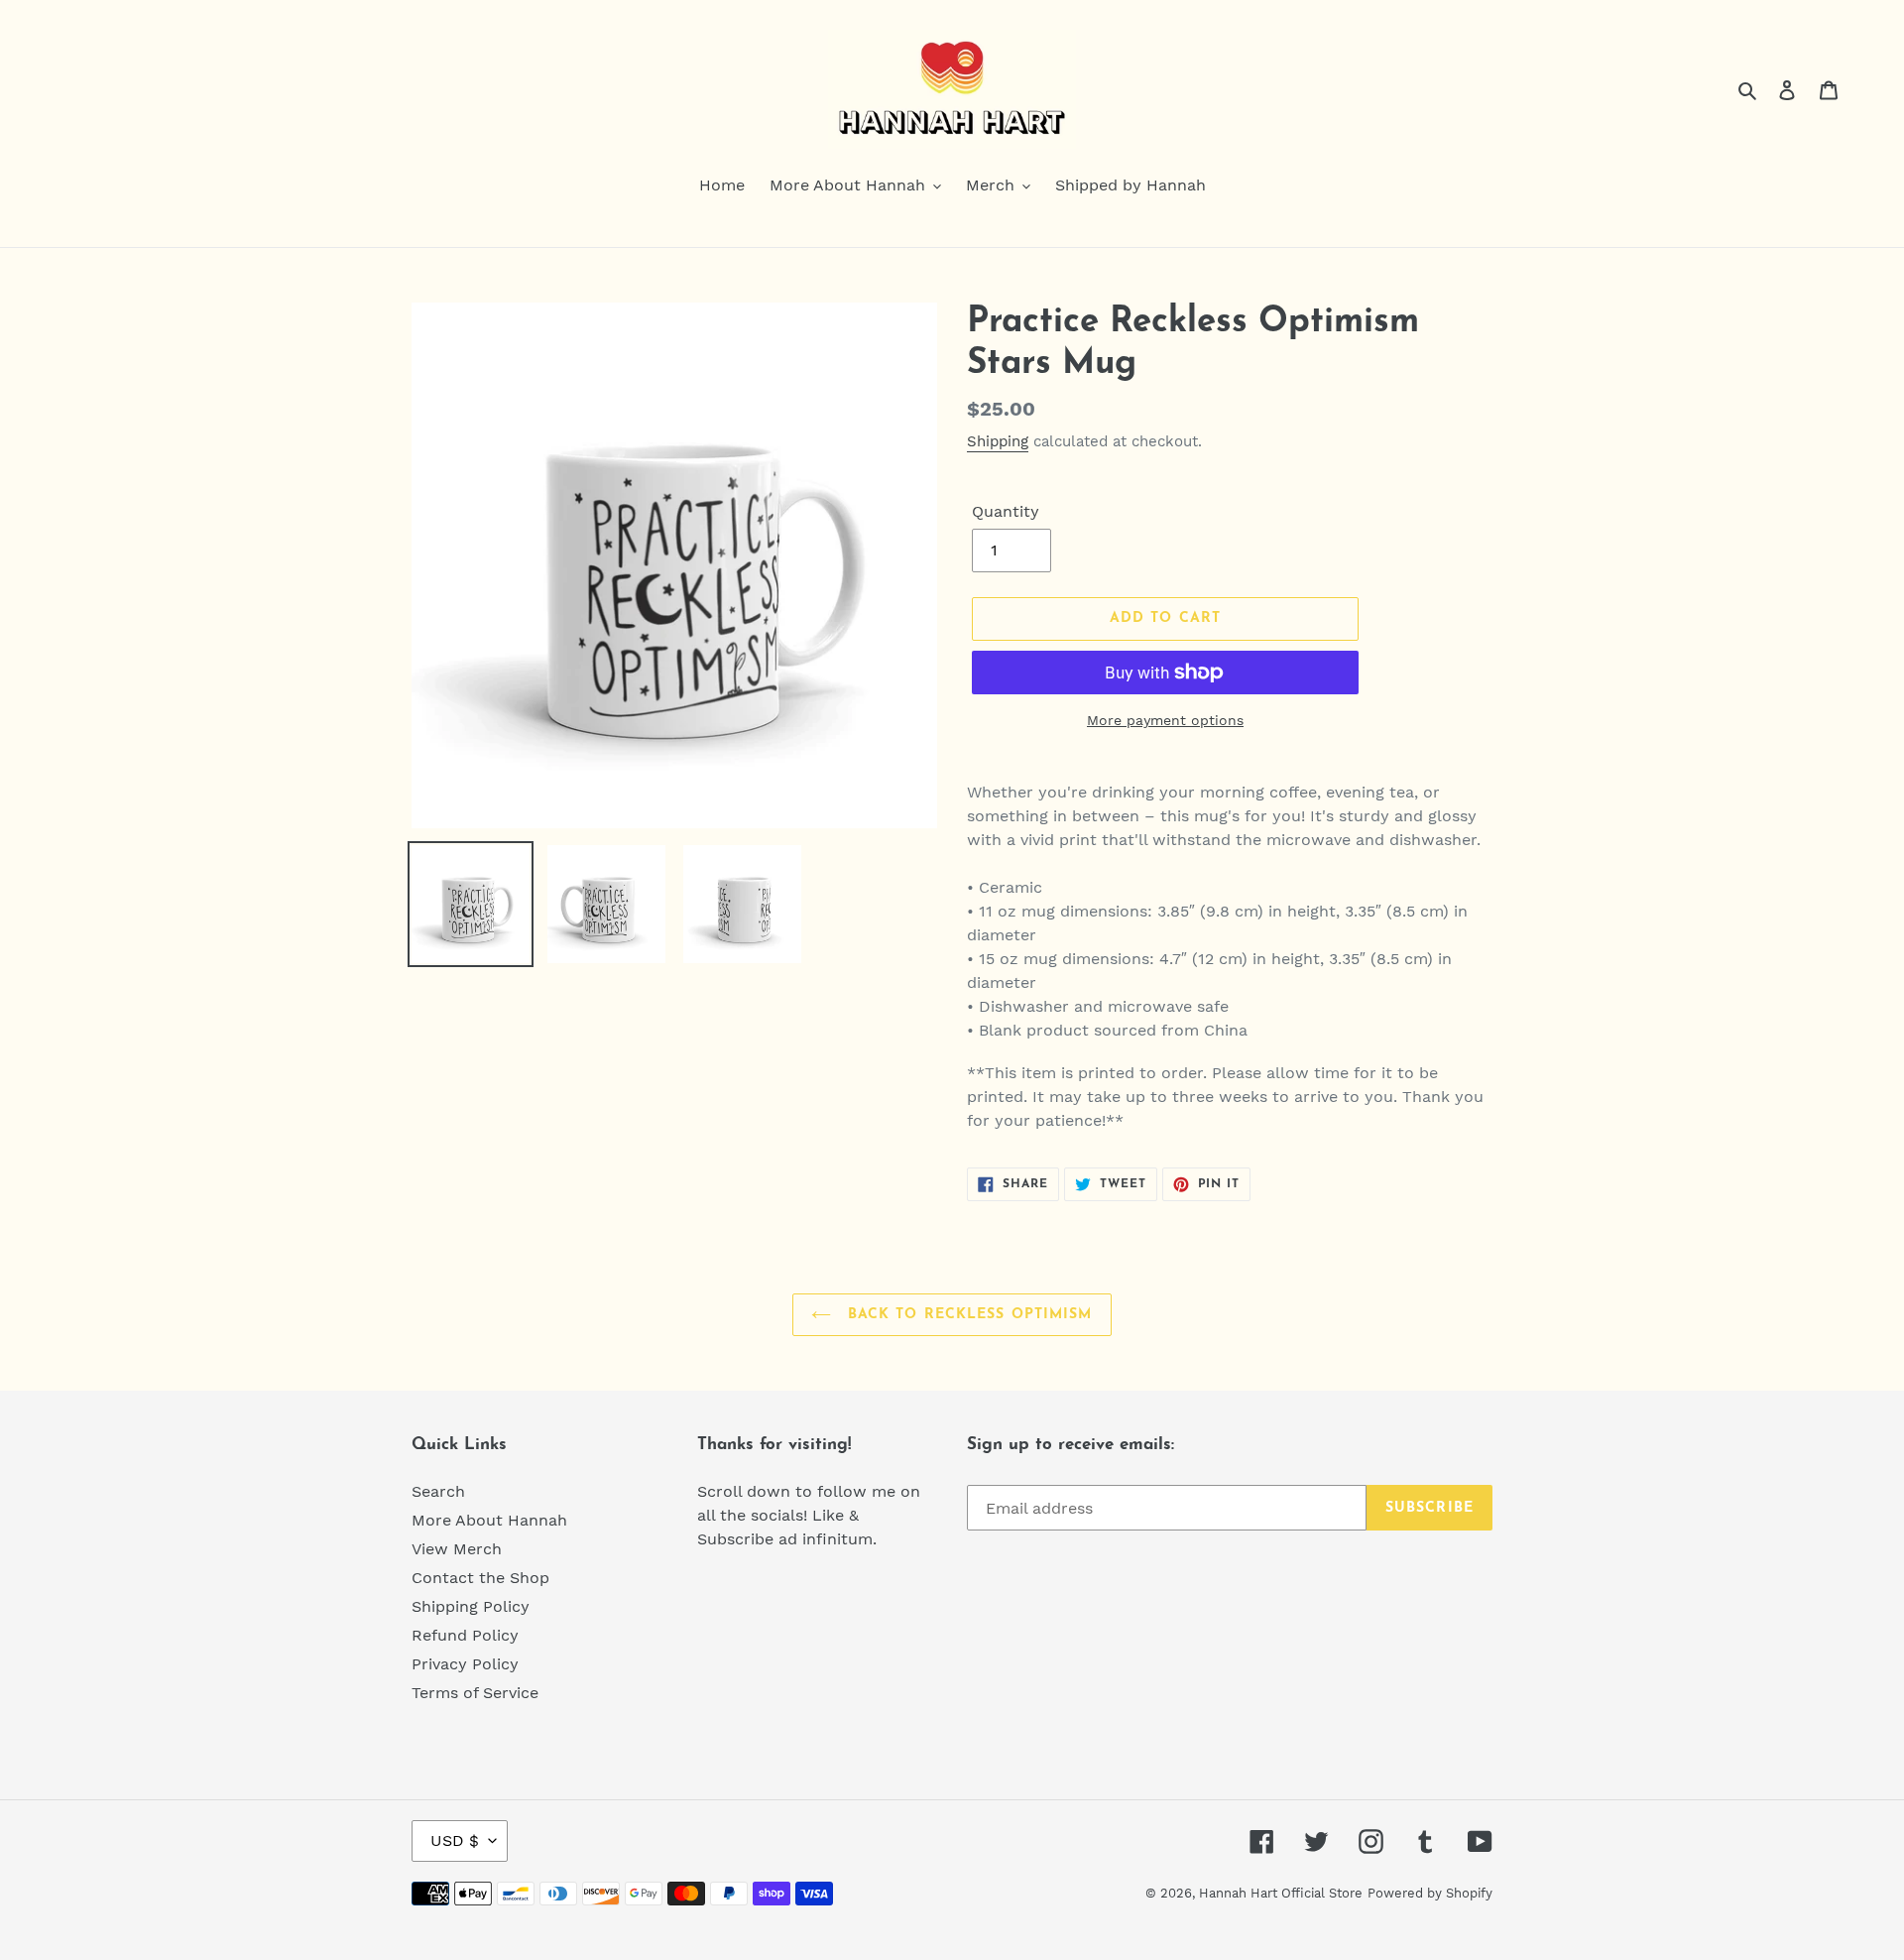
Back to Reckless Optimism (966, 1315)
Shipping (998, 441)
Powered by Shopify (1430, 1893)
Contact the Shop (480, 1578)
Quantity (1006, 511)
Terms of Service (475, 1693)
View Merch (457, 1549)
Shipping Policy (471, 1606)
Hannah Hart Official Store (1281, 1893)
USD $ (455, 1840)
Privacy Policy (465, 1664)
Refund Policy (465, 1635)
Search (438, 1491)
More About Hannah (489, 1520)
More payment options (1165, 720)
